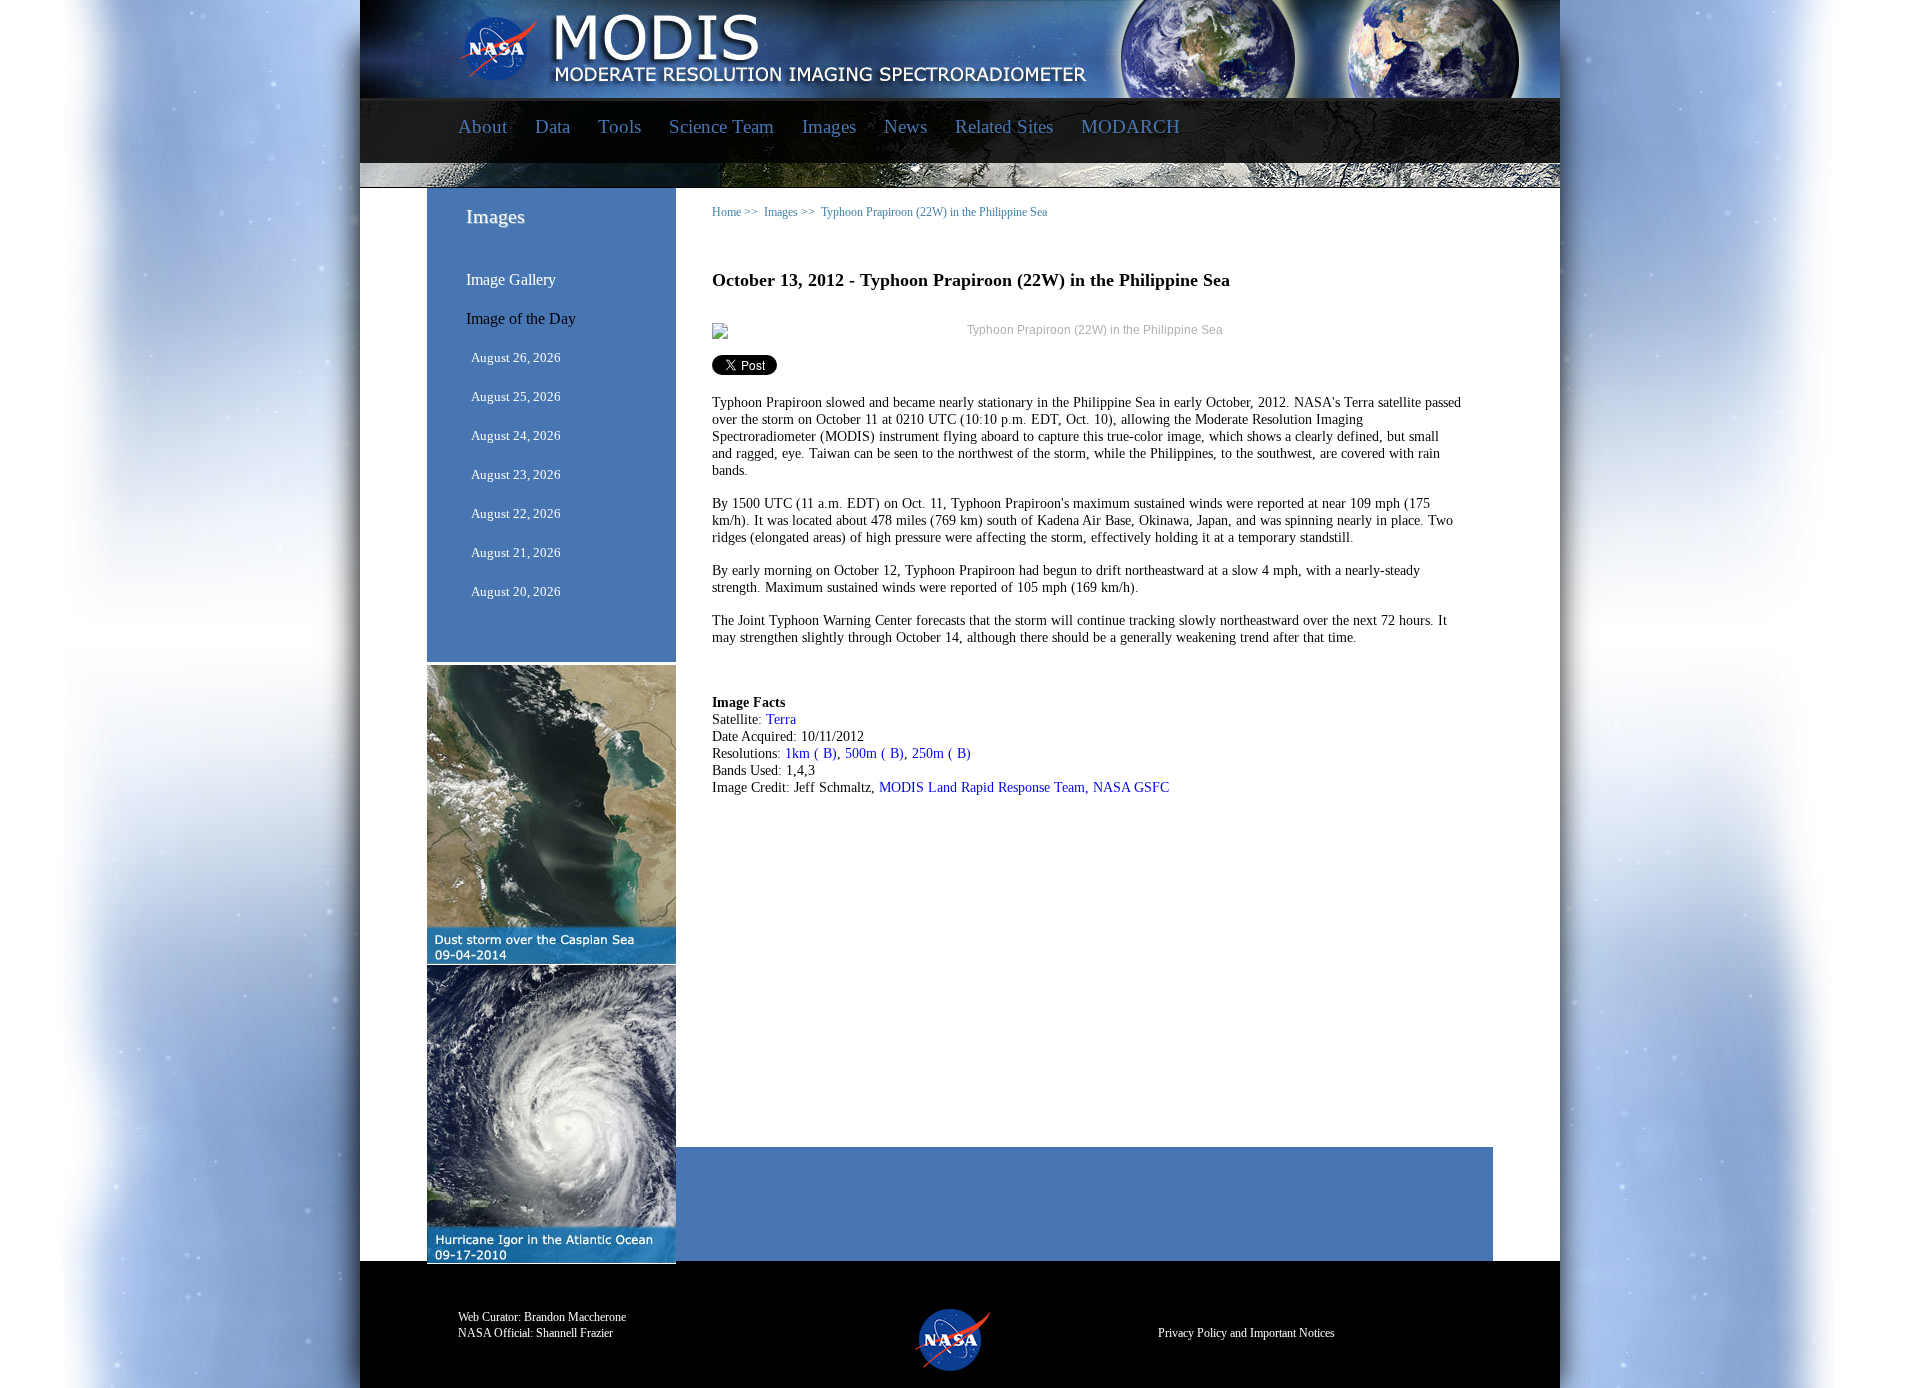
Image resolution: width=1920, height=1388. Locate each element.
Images (829, 126)
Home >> (735, 212)
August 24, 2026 (516, 435)
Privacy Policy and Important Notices (1246, 1333)
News (905, 126)
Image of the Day (521, 319)
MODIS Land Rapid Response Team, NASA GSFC (1024, 787)
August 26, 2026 (516, 357)
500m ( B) (874, 753)
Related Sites (1004, 126)
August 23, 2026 (516, 474)
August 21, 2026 (516, 552)
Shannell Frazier (574, 1333)
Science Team (721, 126)
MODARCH (1130, 126)
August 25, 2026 (516, 396)
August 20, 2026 (516, 591)
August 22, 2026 (516, 513)
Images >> (789, 212)
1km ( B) (811, 753)
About (482, 126)
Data (552, 126)
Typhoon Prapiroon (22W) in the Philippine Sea (934, 212)
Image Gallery (511, 280)
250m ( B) (941, 753)
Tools (619, 126)
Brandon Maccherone (575, 1317)
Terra (781, 719)
